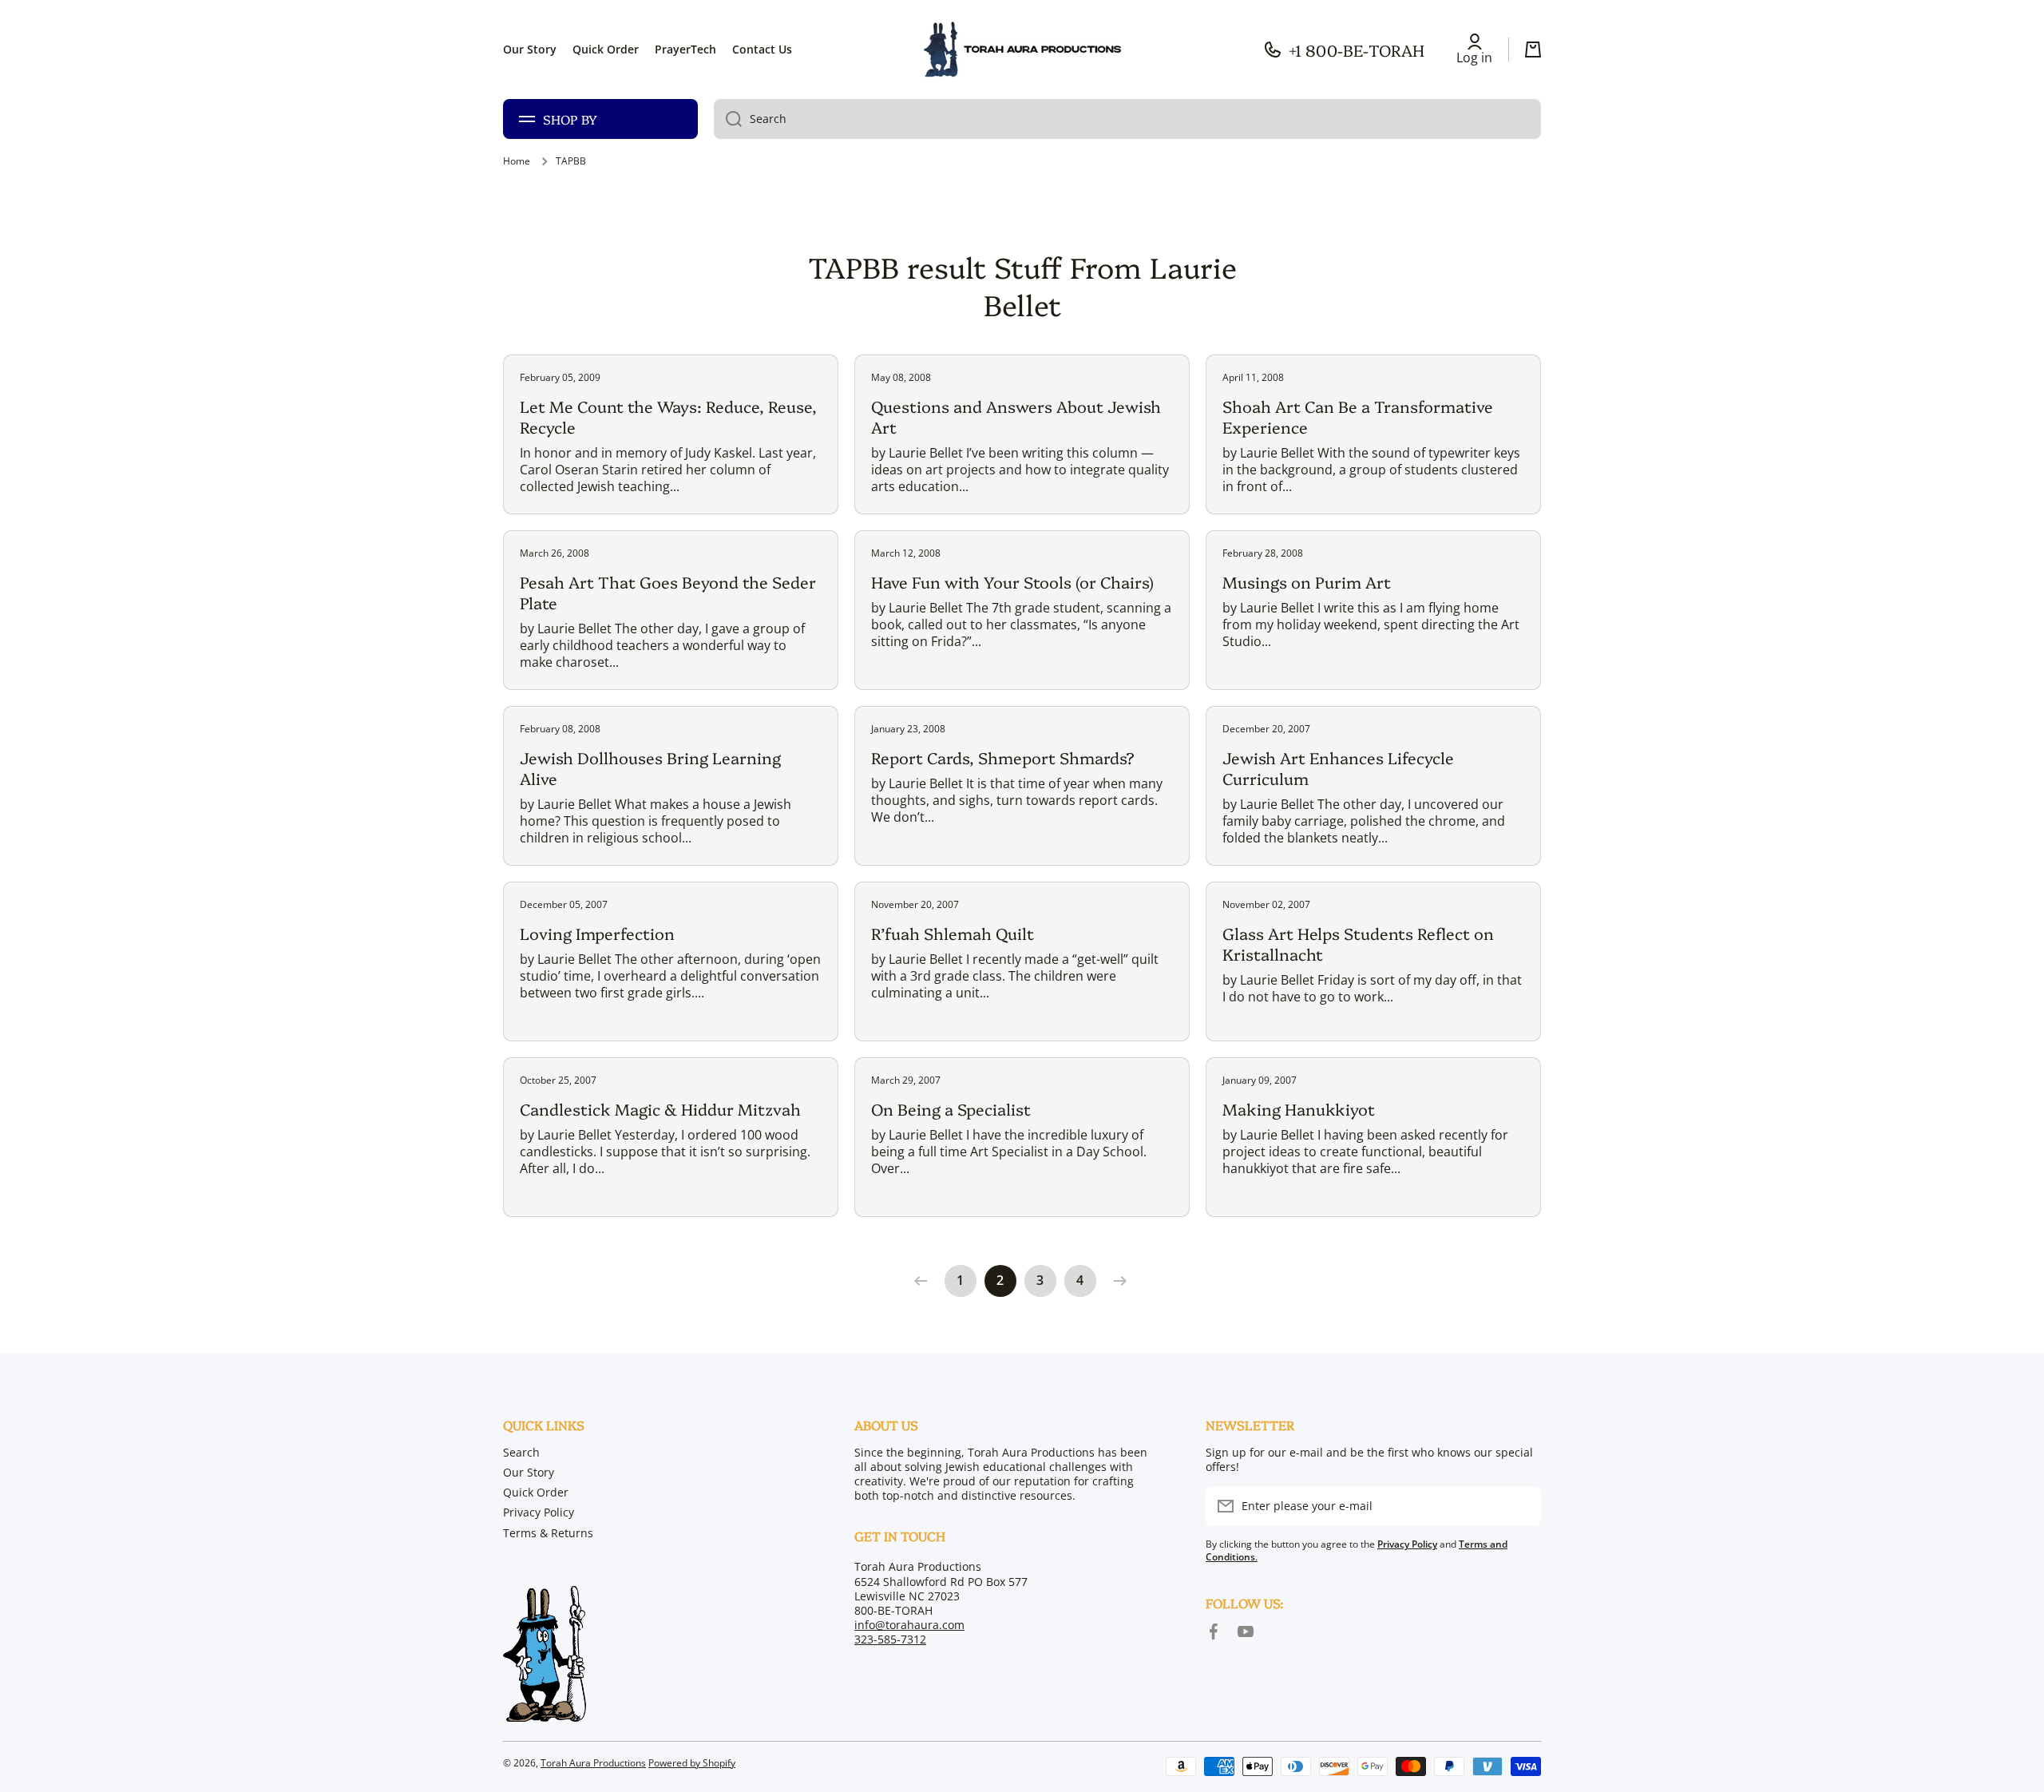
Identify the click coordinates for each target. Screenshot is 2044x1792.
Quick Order (536, 1492)
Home (517, 161)
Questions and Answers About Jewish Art (1016, 416)
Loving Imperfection (597, 933)
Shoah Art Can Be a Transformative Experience (1358, 416)
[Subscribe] (1521, 1506)
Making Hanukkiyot (1299, 1108)
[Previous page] (925, 1281)
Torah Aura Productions (593, 1763)
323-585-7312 (890, 1639)
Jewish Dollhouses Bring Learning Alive (650, 767)
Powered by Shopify (692, 1763)
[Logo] (1022, 50)
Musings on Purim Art (1307, 581)
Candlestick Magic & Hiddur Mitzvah (660, 1108)
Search (521, 1452)
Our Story (529, 1472)
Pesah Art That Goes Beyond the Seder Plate (668, 592)
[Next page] (1116, 1281)
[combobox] (1127, 119)
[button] (1533, 50)
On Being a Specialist (951, 1108)
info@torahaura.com (909, 1625)
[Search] (728, 119)
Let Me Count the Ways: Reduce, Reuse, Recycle (668, 416)
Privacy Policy (539, 1512)
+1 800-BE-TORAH (1357, 50)
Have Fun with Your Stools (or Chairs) (1012, 581)
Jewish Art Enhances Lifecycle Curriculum (1338, 767)
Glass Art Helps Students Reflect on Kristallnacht (1358, 943)
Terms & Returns (548, 1533)
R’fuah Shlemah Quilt (953, 933)
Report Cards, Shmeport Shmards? (1003, 757)
